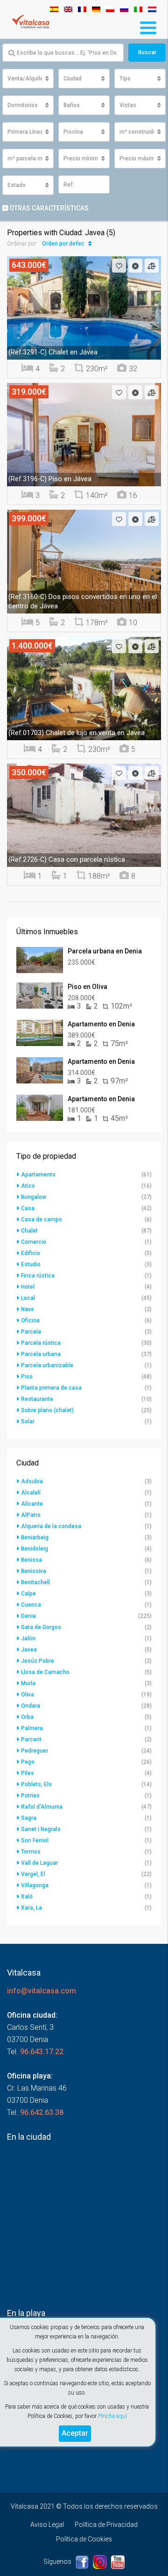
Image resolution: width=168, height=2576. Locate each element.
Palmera (32, 1728)
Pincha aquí (112, 2416)
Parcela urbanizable (47, 1365)
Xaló (27, 1897)
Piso (27, 1377)
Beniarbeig (35, 1537)
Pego (28, 1762)
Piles (28, 1773)
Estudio (31, 1264)
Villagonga (35, 1885)
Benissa (31, 1560)
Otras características (48, 208)
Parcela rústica (41, 1343)
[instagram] (101, 2562)
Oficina (30, 1320)
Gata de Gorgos (41, 1627)
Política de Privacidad (106, 2525)
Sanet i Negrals (41, 1829)
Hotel (28, 1287)
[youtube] (118, 2562)
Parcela (31, 1332)
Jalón (28, 1638)
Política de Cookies (84, 2539)
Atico (28, 1186)
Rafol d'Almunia (42, 1807)
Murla (28, 1683)
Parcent (31, 1739)
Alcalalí (31, 1493)
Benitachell (35, 1582)
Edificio (31, 1253)
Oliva (28, 1695)
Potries (30, 1796)
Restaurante (37, 1399)
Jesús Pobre (38, 1661)
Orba (27, 1717)
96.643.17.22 (42, 2052)
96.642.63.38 (42, 2112)
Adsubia (32, 1481)
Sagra (29, 1818)
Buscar (147, 52)
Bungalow (34, 1197)
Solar (28, 1421)
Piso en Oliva (87, 987)
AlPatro (31, 1515)
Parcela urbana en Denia (105, 951)
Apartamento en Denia (101, 1024)
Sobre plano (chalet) (47, 1410)
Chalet (29, 1231)
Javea (29, 1650)
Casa (28, 1208)
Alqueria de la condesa (51, 1526)
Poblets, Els (36, 1784)
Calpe (28, 1594)
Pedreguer (35, 1751)
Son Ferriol (35, 1840)
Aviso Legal (47, 2525)
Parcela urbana (41, 1354)
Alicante (32, 1504)
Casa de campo (42, 1219)
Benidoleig (35, 1549)
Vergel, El (33, 1874)
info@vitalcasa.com (42, 1991)
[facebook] (83, 2562)
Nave (28, 1309)
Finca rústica (38, 1276)
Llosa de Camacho (45, 1672)
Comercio (34, 1242)
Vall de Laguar (39, 1863)
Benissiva (34, 1571)
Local (28, 1298)
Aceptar (75, 2433)
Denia (28, 1616)
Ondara (31, 1706)
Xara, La (31, 1908)
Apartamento (38, 1175)
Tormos (31, 1852)
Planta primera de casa (51, 1388)
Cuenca (31, 1605)
